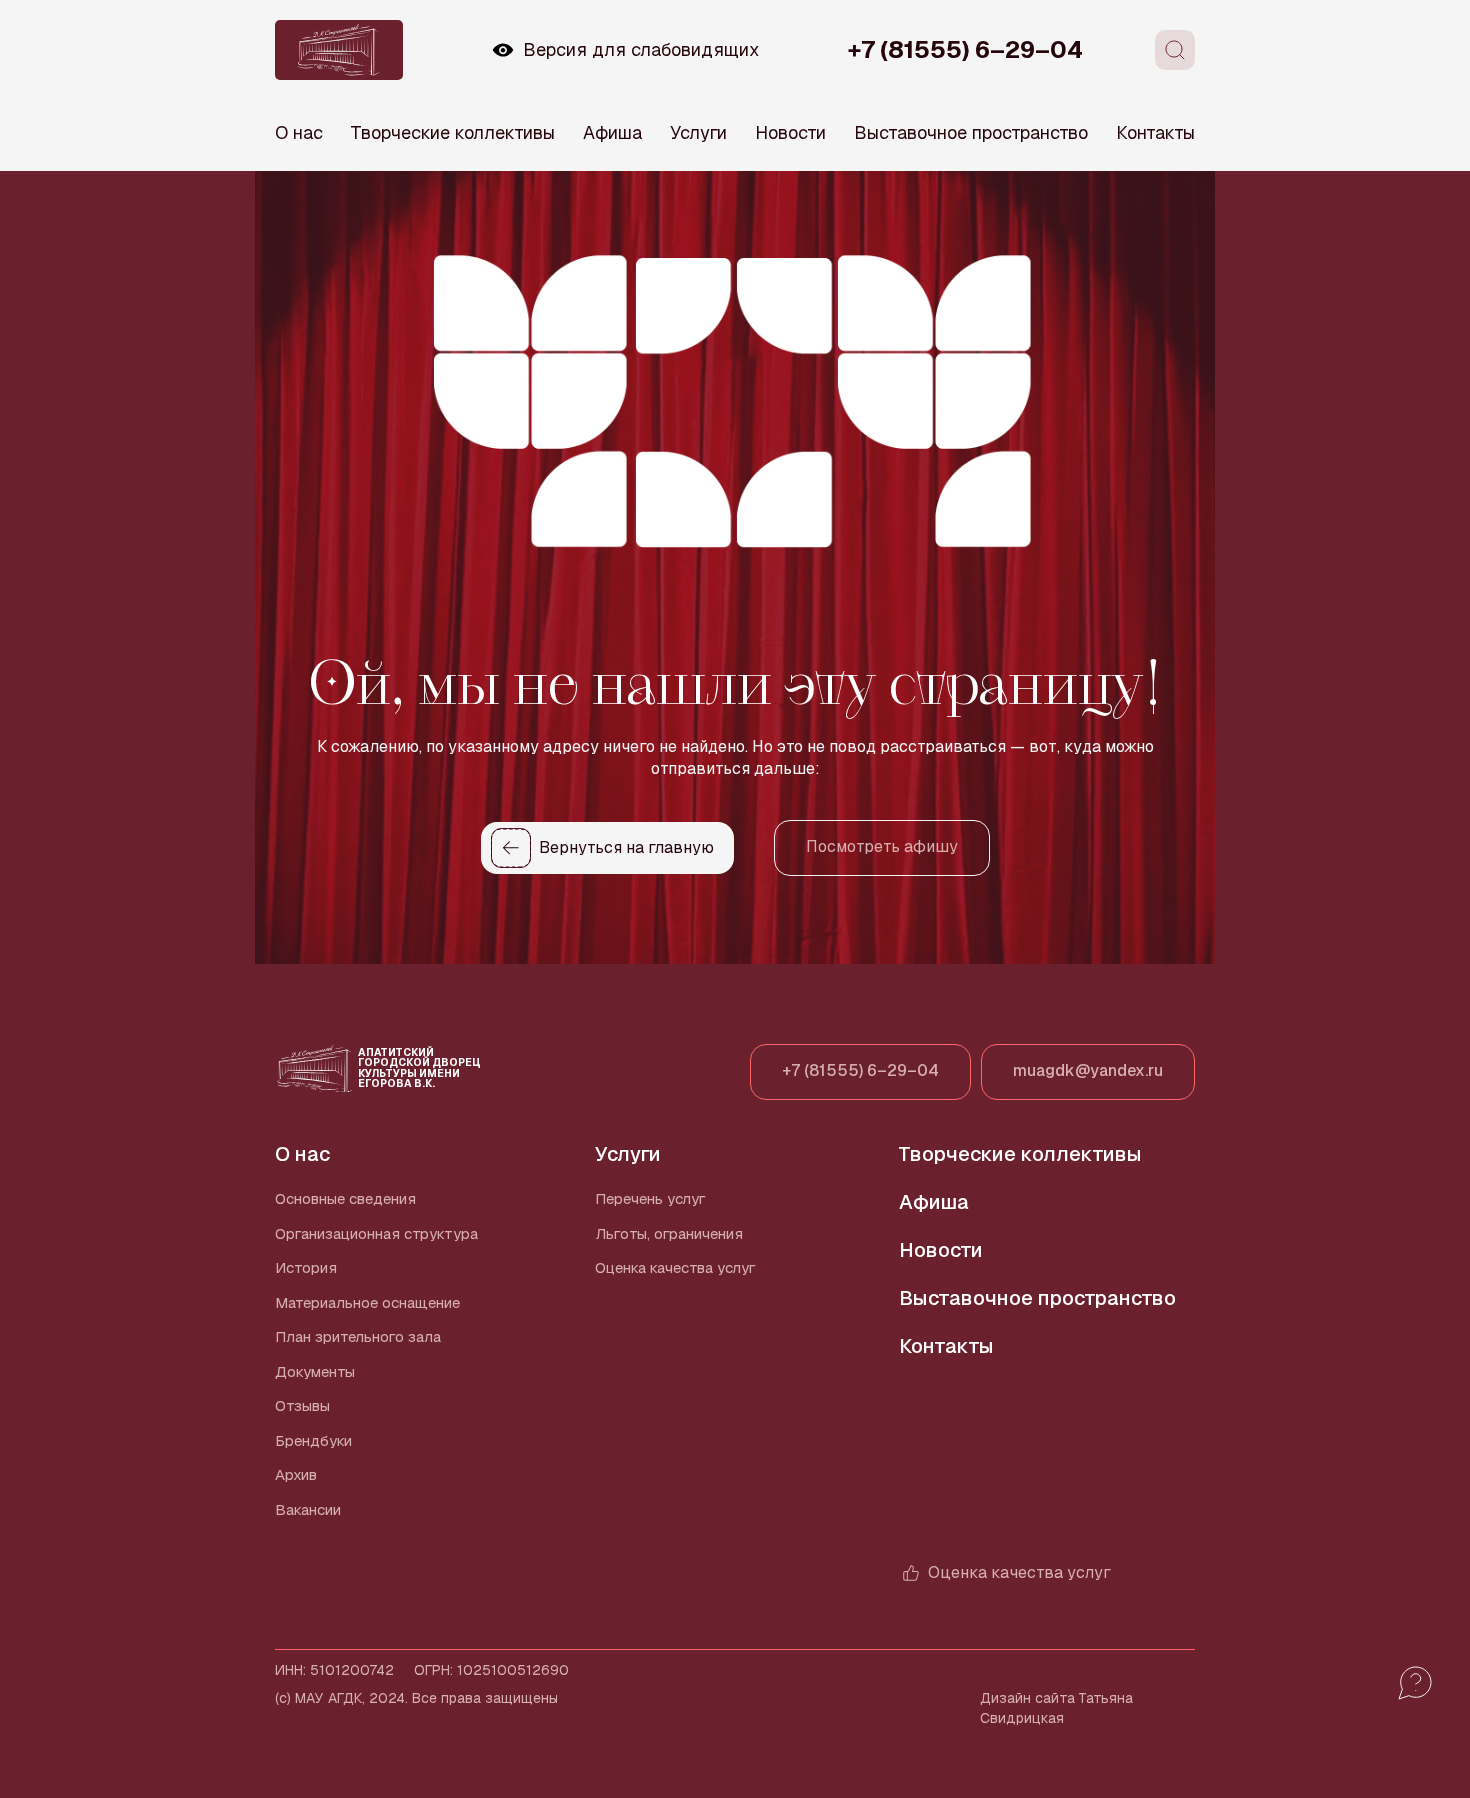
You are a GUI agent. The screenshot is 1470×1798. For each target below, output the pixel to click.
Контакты (1155, 132)
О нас (299, 132)
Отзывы (302, 1405)
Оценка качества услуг (675, 1267)
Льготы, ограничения (669, 1233)
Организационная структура (376, 1233)
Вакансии (308, 1509)
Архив (296, 1474)
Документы (315, 1371)
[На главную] (339, 50)
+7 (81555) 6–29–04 (965, 49)
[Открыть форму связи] (1415, 1683)
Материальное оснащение (367, 1302)
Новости (790, 132)
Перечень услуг (650, 1198)
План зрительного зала (358, 1336)
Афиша (612, 132)
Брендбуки (313, 1440)
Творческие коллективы (453, 132)
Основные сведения (345, 1198)
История (306, 1267)
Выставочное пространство (971, 132)
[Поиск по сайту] (1175, 50)
